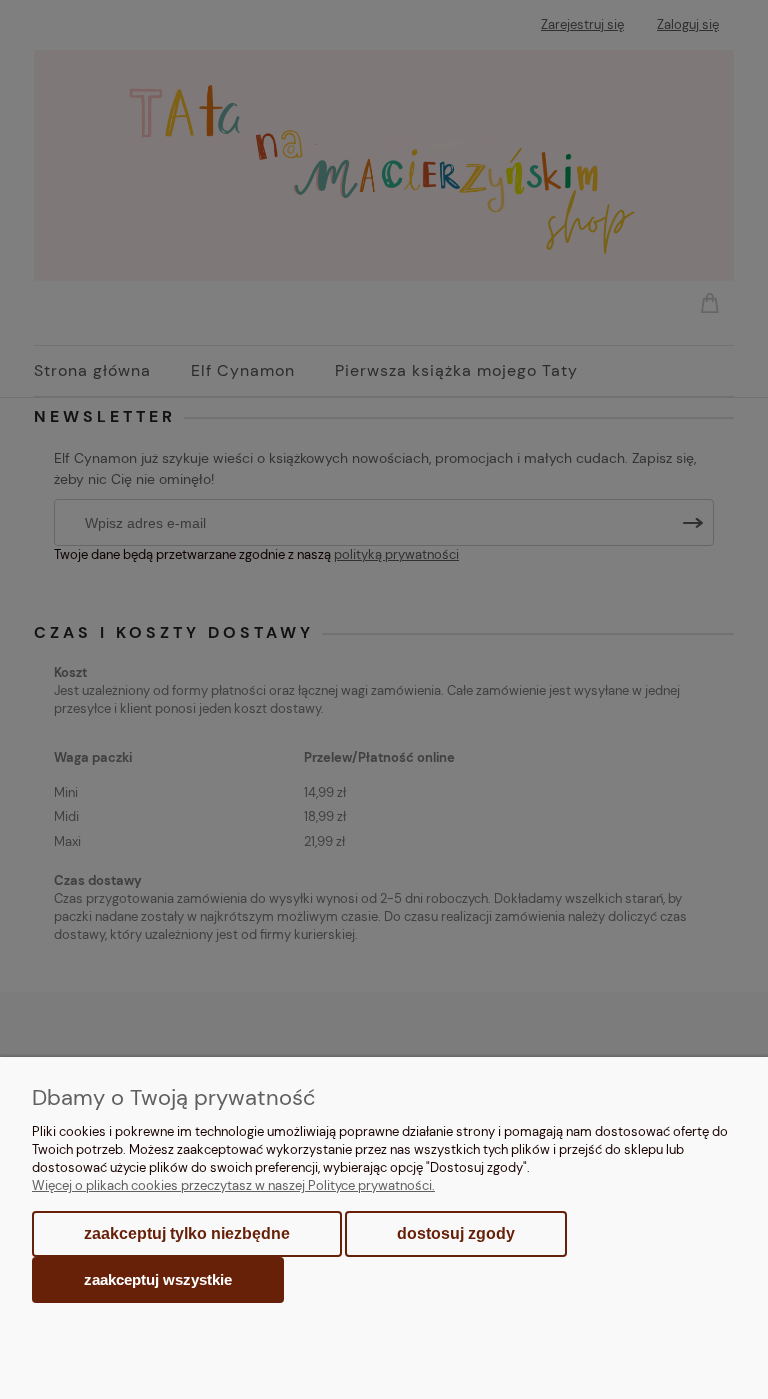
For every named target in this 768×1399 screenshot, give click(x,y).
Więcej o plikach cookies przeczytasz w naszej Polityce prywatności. (233, 1185)
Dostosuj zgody (456, 1233)
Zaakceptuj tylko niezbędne (187, 1233)
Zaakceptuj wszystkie (158, 1279)
